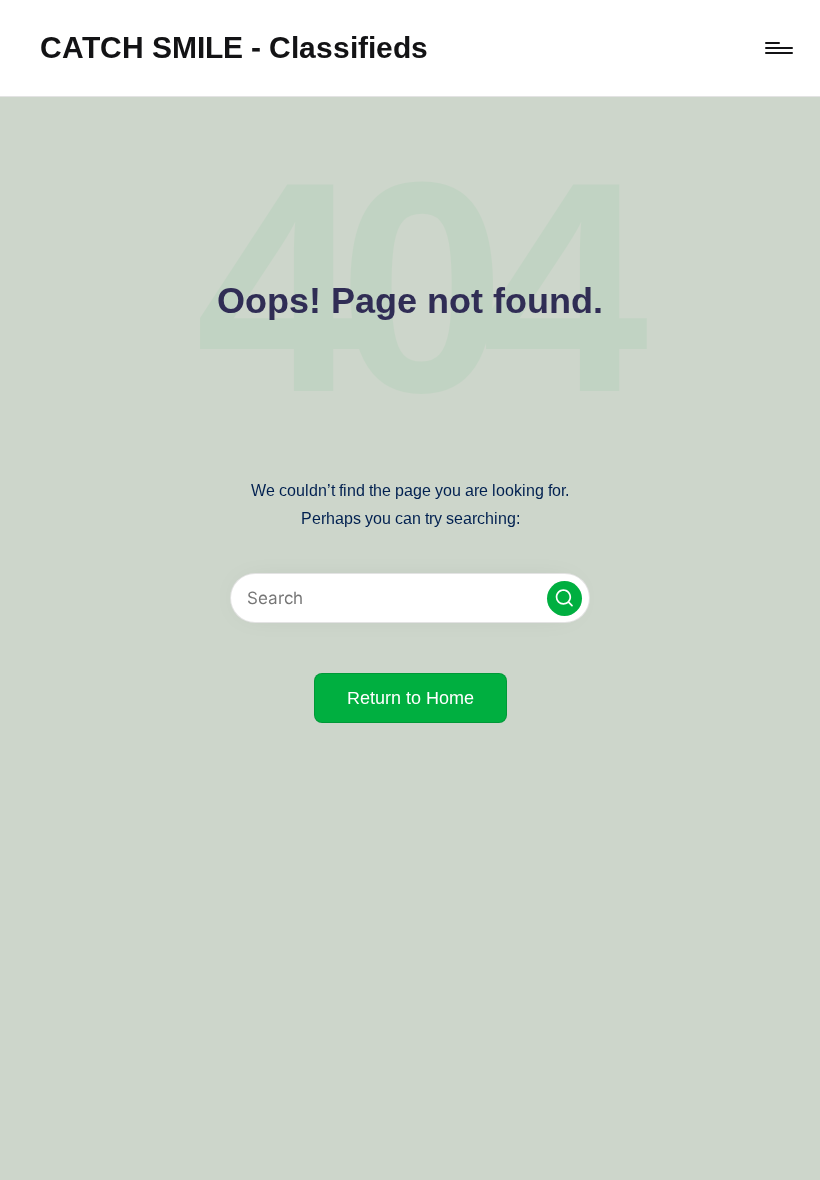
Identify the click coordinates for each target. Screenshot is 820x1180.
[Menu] (777, 48)
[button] (564, 598)
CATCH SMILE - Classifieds (234, 47)
